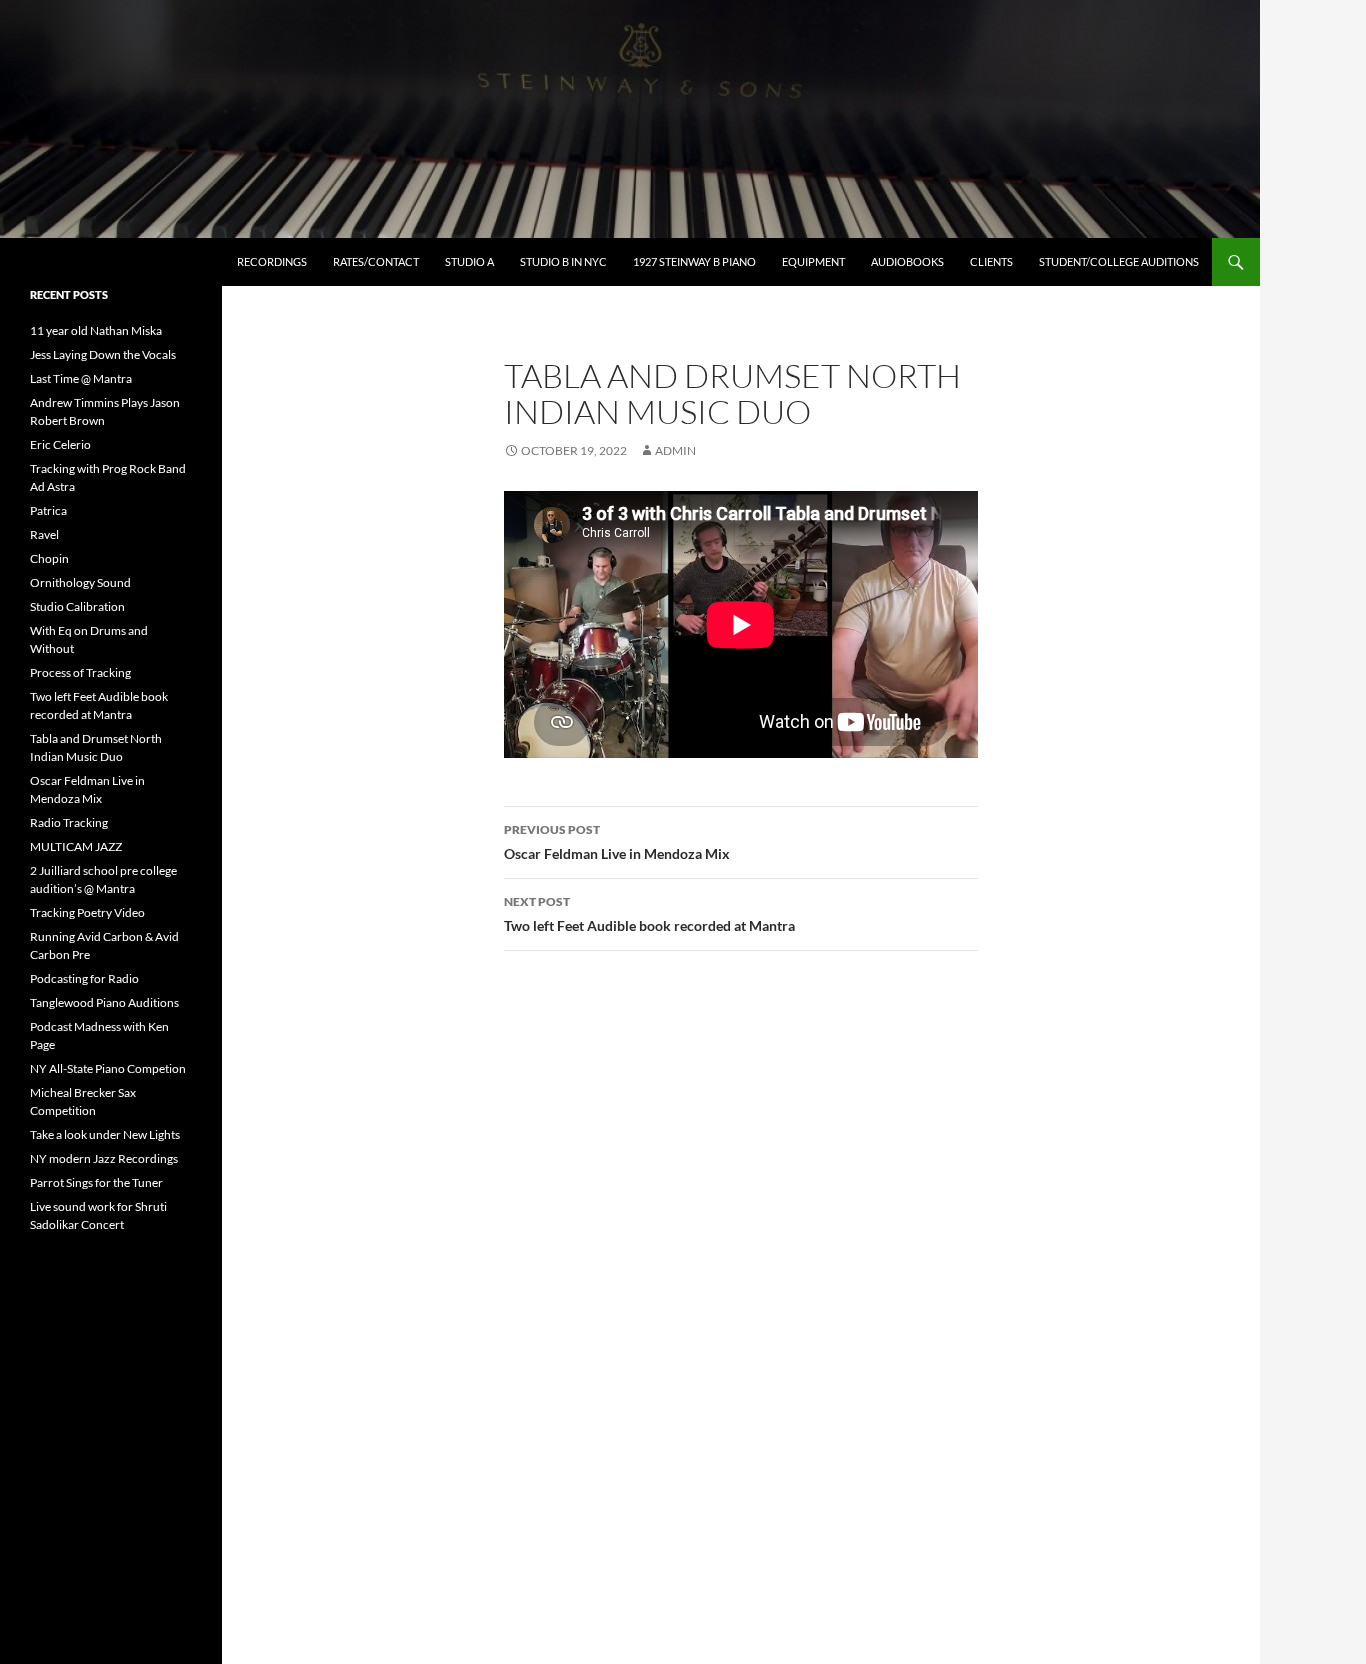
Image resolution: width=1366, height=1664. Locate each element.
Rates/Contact (376, 261)
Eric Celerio (60, 444)
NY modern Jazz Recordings (104, 1158)
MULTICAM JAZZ (76, 846)
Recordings (272, 261)
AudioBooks (907, 261)
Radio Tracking (69, 822)
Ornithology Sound (80, 582)
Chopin (49, 558)
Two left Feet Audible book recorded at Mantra (649, 914)
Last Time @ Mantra (81, 378)
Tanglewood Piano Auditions (104, 1002)
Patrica (48, 510)
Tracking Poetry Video (87, 912)
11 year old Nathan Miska (96, 330)
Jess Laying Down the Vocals (103, 354)
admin (675, 450)
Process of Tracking (80, 672)
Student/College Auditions (1119, 261)
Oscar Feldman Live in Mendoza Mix (617, 842)
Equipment (813, 261)
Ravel (44, 534)
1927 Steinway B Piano (694, 261)
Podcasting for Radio (84, 978)
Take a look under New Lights (105, 1134)
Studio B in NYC (563, 261)
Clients (991, 261)
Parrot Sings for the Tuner (96, 1182)
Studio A (469, 261)
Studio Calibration (77, 606)
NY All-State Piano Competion (108, 1068)
